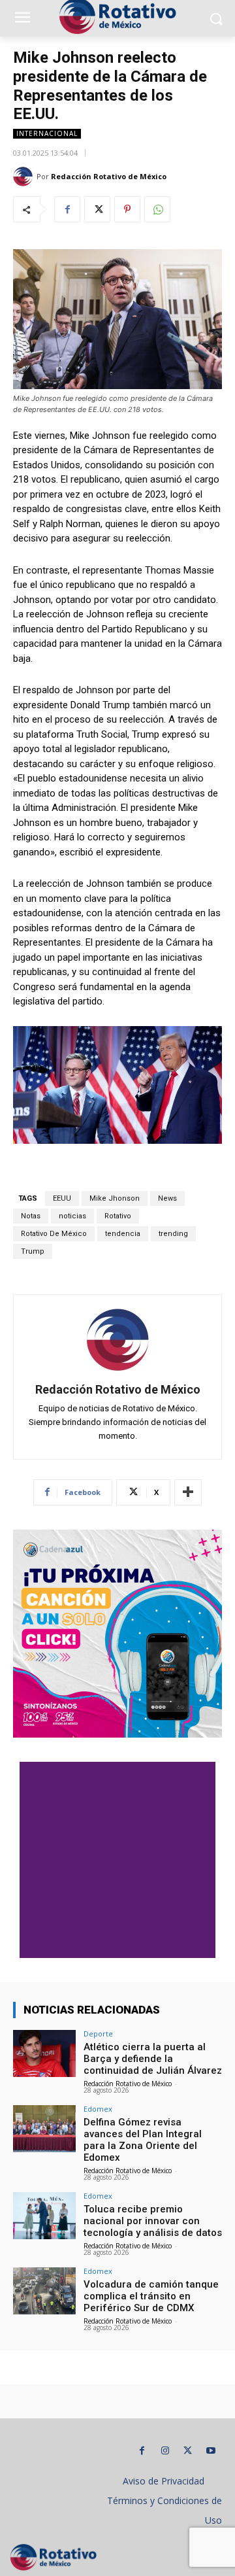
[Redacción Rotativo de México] (25, 177)
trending (173, 1234)
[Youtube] (211, 2451)
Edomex (98, 2109)
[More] (188, 1492)
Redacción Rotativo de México (109, 176)
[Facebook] (67, 209)
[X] (97, 209)
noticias (72, 1216)
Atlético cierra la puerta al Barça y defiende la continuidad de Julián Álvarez (153, 2059)
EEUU (62, 1198)
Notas (31, 1216)
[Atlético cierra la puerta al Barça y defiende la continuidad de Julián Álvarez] (44, 2053)
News (167, 1198)
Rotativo (118, 1216)
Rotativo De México (54, 1234)
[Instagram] (165, 2451)
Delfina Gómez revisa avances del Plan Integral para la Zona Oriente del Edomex (143, 2140)
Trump (33, 1251)
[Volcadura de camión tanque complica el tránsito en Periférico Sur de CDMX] (44, 2291)
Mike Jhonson (115, 1198)
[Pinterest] (127, 209)
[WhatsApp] (157, 209)
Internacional (47, 133)
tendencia (123, 1234)
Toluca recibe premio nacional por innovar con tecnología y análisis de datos (153, 2221)
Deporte (98, 2034)
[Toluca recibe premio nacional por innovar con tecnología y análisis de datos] (44, 2216)
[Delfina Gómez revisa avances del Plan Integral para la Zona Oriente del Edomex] (44, 2129)
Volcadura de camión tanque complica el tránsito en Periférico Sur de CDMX (151, 2296)
